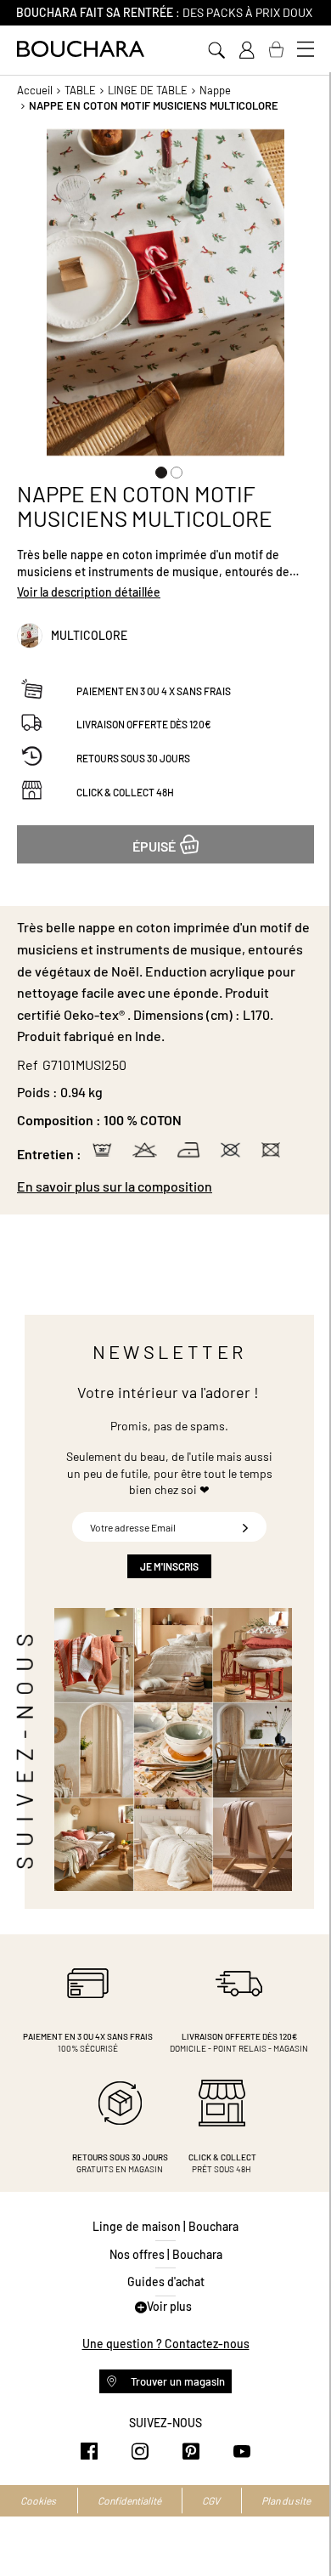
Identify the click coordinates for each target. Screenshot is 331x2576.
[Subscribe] (245, 1527)
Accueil (35, 90)
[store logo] (81, 49)
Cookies (38, 2500)
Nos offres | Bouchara (166, 2254)
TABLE (80, 90)
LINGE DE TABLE (148, 90)
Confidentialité (129, 2500)
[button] (158, 469)
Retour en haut (301, 2529)
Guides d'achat (166, 2282)
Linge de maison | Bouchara (165, 2226)
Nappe (215, 90)
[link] (246, 50)
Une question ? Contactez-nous (166, 2344)
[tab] (165, 1186)
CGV (211, 2500)
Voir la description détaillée (89, 592)
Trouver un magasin (177, 2381)
